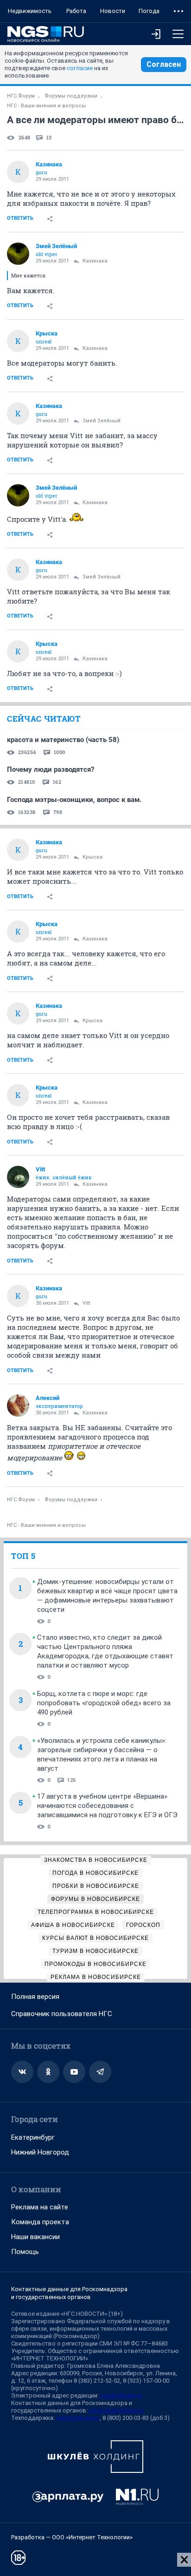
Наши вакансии (35, 2237)
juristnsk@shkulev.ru (116, 2410)
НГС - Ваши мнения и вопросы (46, 106)
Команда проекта (40, 2222)
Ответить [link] (20, 218)
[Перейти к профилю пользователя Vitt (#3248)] (18, 1177)
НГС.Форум (21, 96)
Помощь (25, 2252)
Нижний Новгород (40, 2152)
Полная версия (35, 1997)
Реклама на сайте (40, 2207)
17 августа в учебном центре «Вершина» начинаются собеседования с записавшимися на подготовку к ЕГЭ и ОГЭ (107, 1806)
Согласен (164, 64)
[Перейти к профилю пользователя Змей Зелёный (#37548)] (18, 254)
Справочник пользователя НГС (62, 2014)
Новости (113, 11)
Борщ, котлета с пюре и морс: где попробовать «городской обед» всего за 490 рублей (104, 1703)
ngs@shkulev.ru (121, 2395)
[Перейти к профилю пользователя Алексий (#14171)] (18, 1406)
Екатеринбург (33, 2137)
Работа (76, 11)
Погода (149, 11)
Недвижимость (30, 11)
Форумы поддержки (71, 96)
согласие (80, 68)
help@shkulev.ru (78, 2418)
